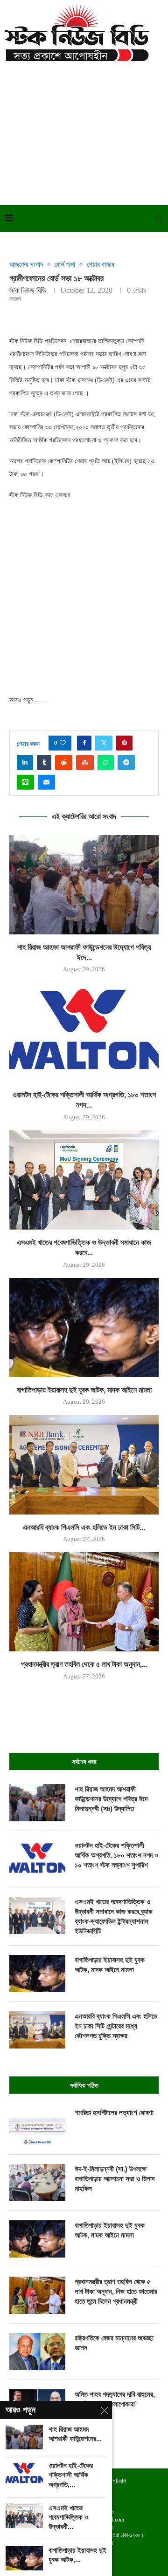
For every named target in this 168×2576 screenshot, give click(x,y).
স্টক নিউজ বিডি (28, 290)
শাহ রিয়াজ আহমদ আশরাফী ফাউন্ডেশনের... (75, 2434)
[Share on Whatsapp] (106, 763)
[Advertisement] (84, 131)
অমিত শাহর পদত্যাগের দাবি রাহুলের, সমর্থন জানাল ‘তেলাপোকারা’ (115, 2399)
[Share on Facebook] (84, 743)
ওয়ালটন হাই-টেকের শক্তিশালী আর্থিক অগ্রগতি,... (71, 2475)
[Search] (159, 218)
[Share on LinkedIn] (25, 763)
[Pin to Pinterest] (124, 743)
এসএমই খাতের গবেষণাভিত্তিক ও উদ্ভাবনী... (68, 2517)
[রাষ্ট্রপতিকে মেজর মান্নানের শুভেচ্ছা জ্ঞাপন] (37, 2352)
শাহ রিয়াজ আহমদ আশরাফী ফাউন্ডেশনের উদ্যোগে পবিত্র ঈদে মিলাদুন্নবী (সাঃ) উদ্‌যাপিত (111, 1799)
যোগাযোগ (116, 2481)
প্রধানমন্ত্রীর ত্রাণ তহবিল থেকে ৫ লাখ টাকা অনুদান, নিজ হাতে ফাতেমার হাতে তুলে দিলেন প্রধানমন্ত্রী (116, 2291)
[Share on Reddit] (64, 763)
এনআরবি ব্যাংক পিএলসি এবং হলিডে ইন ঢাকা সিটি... (84, 1527)
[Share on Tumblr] (44, 763)
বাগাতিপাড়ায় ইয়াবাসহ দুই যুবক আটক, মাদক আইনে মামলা (84, 1390)
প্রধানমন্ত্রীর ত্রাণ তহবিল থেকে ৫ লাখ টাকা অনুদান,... (84, 1664)
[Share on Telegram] (126, 763)
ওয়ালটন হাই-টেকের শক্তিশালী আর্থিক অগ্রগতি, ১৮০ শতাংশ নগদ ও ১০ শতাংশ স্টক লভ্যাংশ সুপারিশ (116, 1855)
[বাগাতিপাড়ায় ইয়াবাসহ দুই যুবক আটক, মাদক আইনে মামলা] (84, 1328)
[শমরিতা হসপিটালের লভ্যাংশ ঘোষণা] (37, 2126)
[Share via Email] (46, 782)
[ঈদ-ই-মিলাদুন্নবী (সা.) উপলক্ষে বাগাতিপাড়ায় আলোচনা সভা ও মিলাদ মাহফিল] (37, 2183)
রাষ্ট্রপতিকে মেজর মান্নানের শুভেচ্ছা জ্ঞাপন (114, 2343)
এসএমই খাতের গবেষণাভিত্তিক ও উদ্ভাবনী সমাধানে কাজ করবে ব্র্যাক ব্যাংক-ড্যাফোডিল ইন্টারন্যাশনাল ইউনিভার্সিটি (114, 1916)
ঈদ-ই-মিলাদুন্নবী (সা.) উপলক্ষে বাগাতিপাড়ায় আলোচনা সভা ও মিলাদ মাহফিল (115, 2179)
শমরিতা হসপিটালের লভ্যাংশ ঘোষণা (114, 2113)
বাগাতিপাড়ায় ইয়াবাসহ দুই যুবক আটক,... (77, 2555)
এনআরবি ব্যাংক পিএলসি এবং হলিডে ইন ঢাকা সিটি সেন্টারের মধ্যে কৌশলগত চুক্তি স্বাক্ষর (116, 2026)
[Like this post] (63, 743)
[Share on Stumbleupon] (85, 763)
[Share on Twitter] (104, 743)
